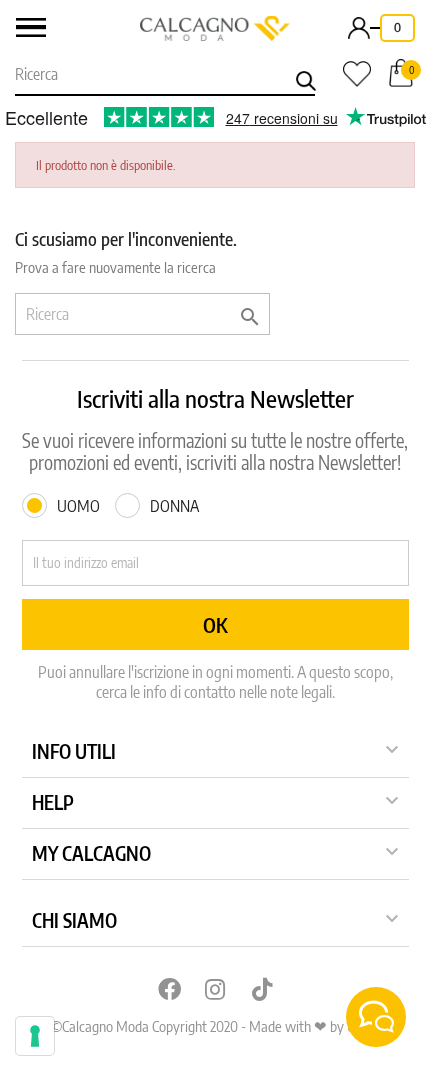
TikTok (262, 989)
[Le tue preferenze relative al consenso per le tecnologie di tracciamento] (35, 1036)
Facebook (168, 989)
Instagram (215, 989)
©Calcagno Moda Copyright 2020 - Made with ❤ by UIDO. (215, 1026)
